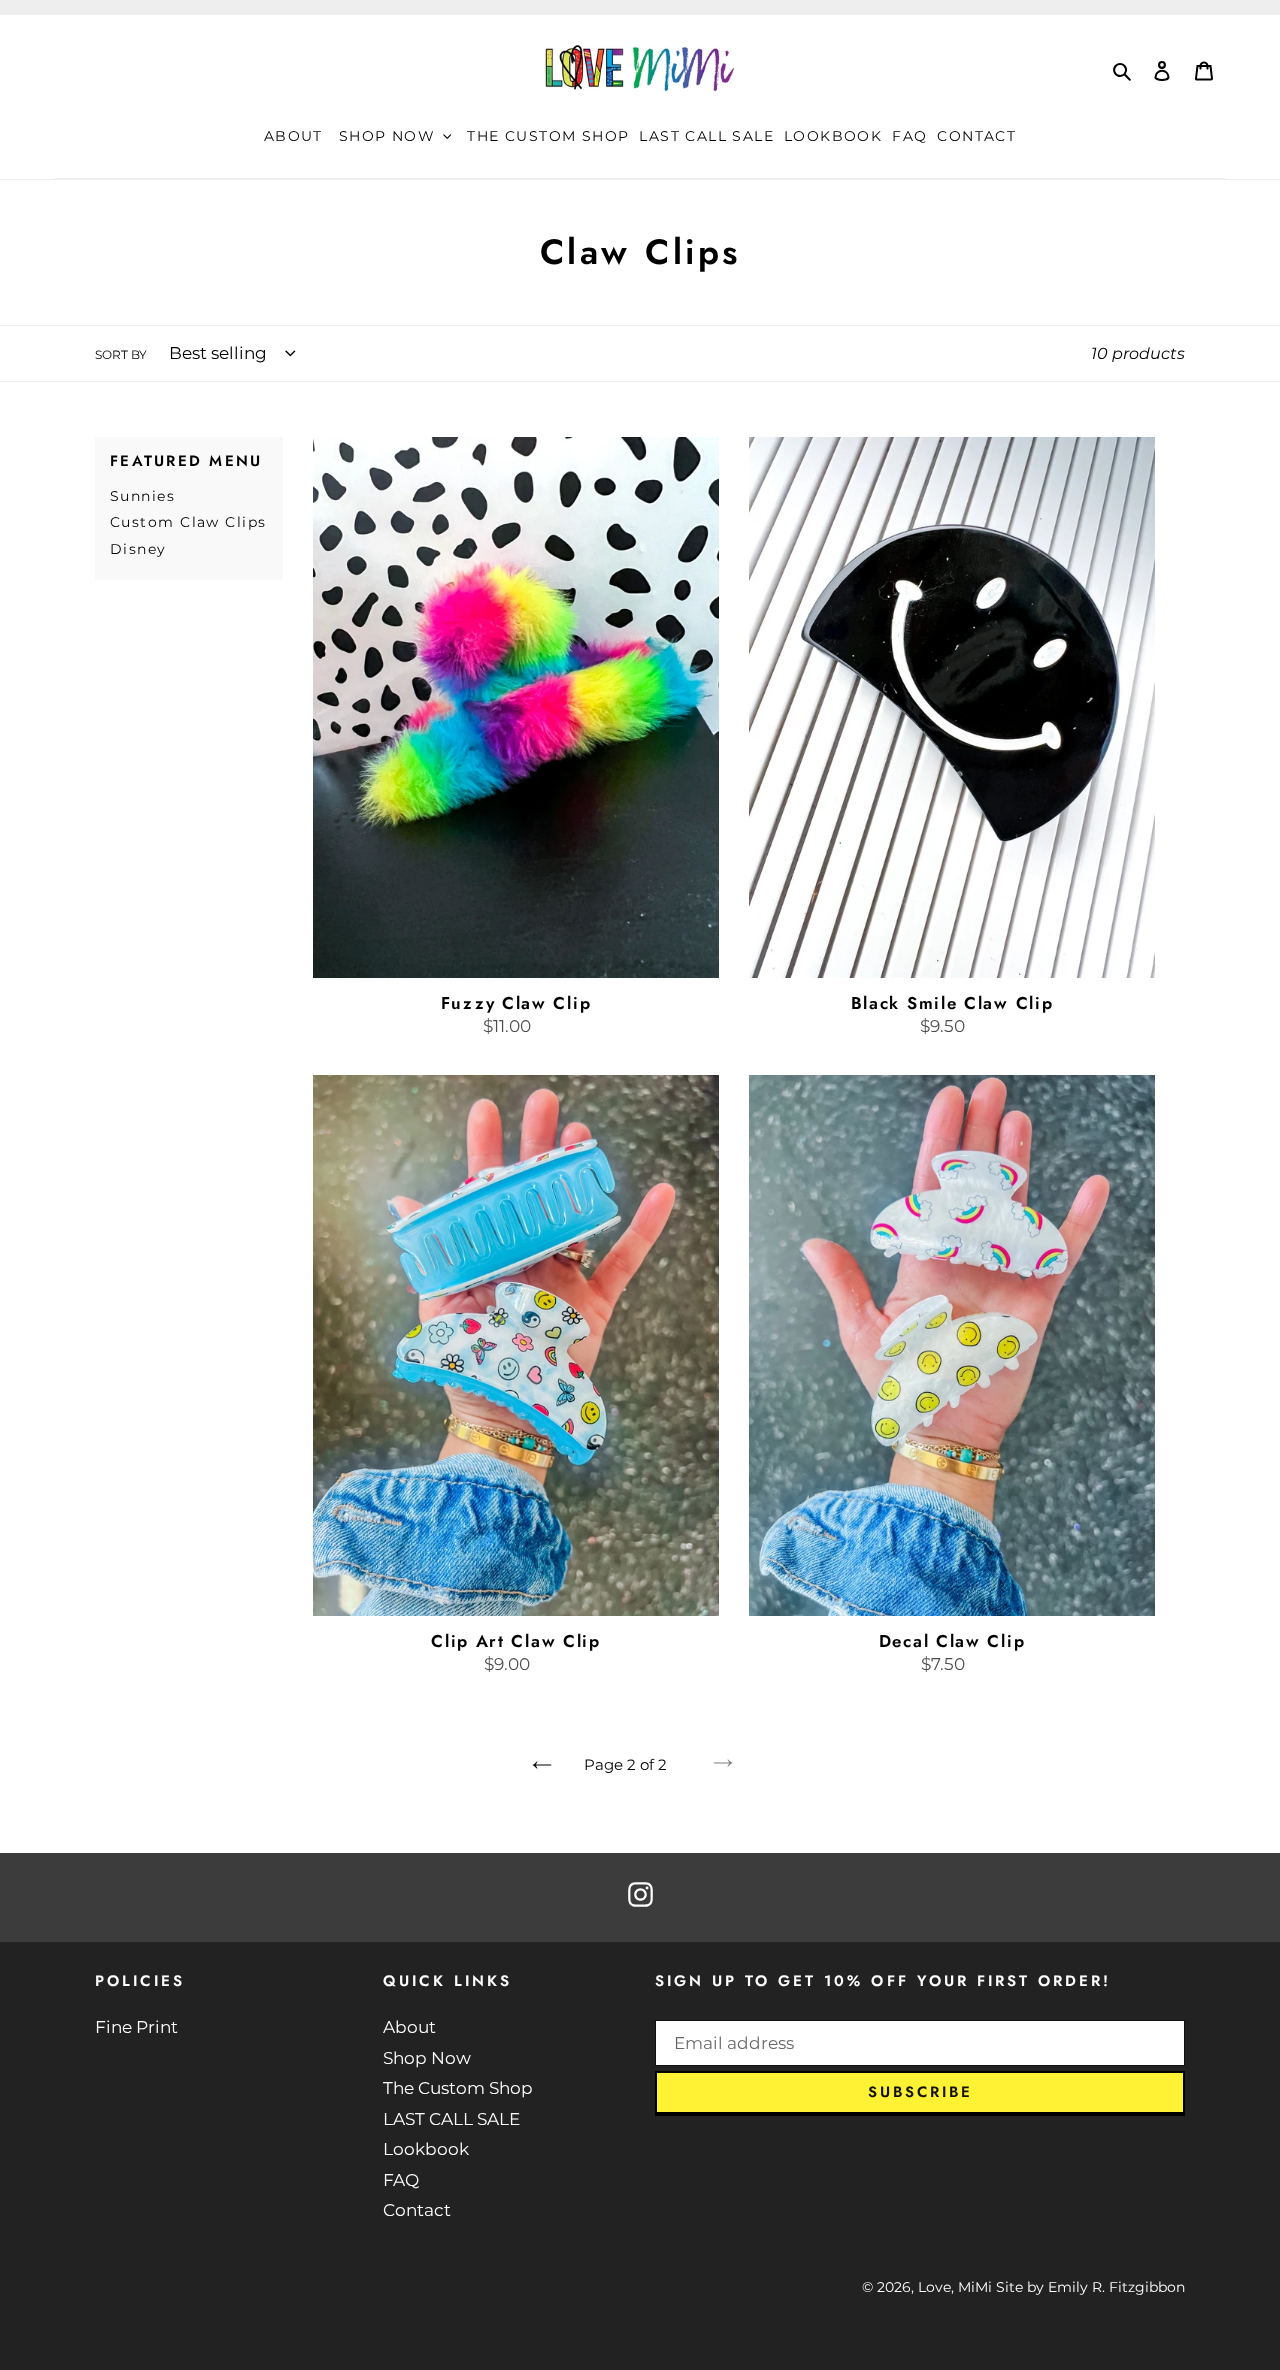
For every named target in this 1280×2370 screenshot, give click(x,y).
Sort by (121, 354)
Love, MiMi (955, 2287)
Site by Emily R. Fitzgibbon (1090, 2287)
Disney (138, 549)
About (409, 2027)
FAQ (401, 2180)
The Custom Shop (458, 2088)
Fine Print (136, 2027)
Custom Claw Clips (188, 522)
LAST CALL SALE (451, 2119)
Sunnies (142, 496)
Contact (417, 2210)
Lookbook (426, 2149)
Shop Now (427, 2058)
